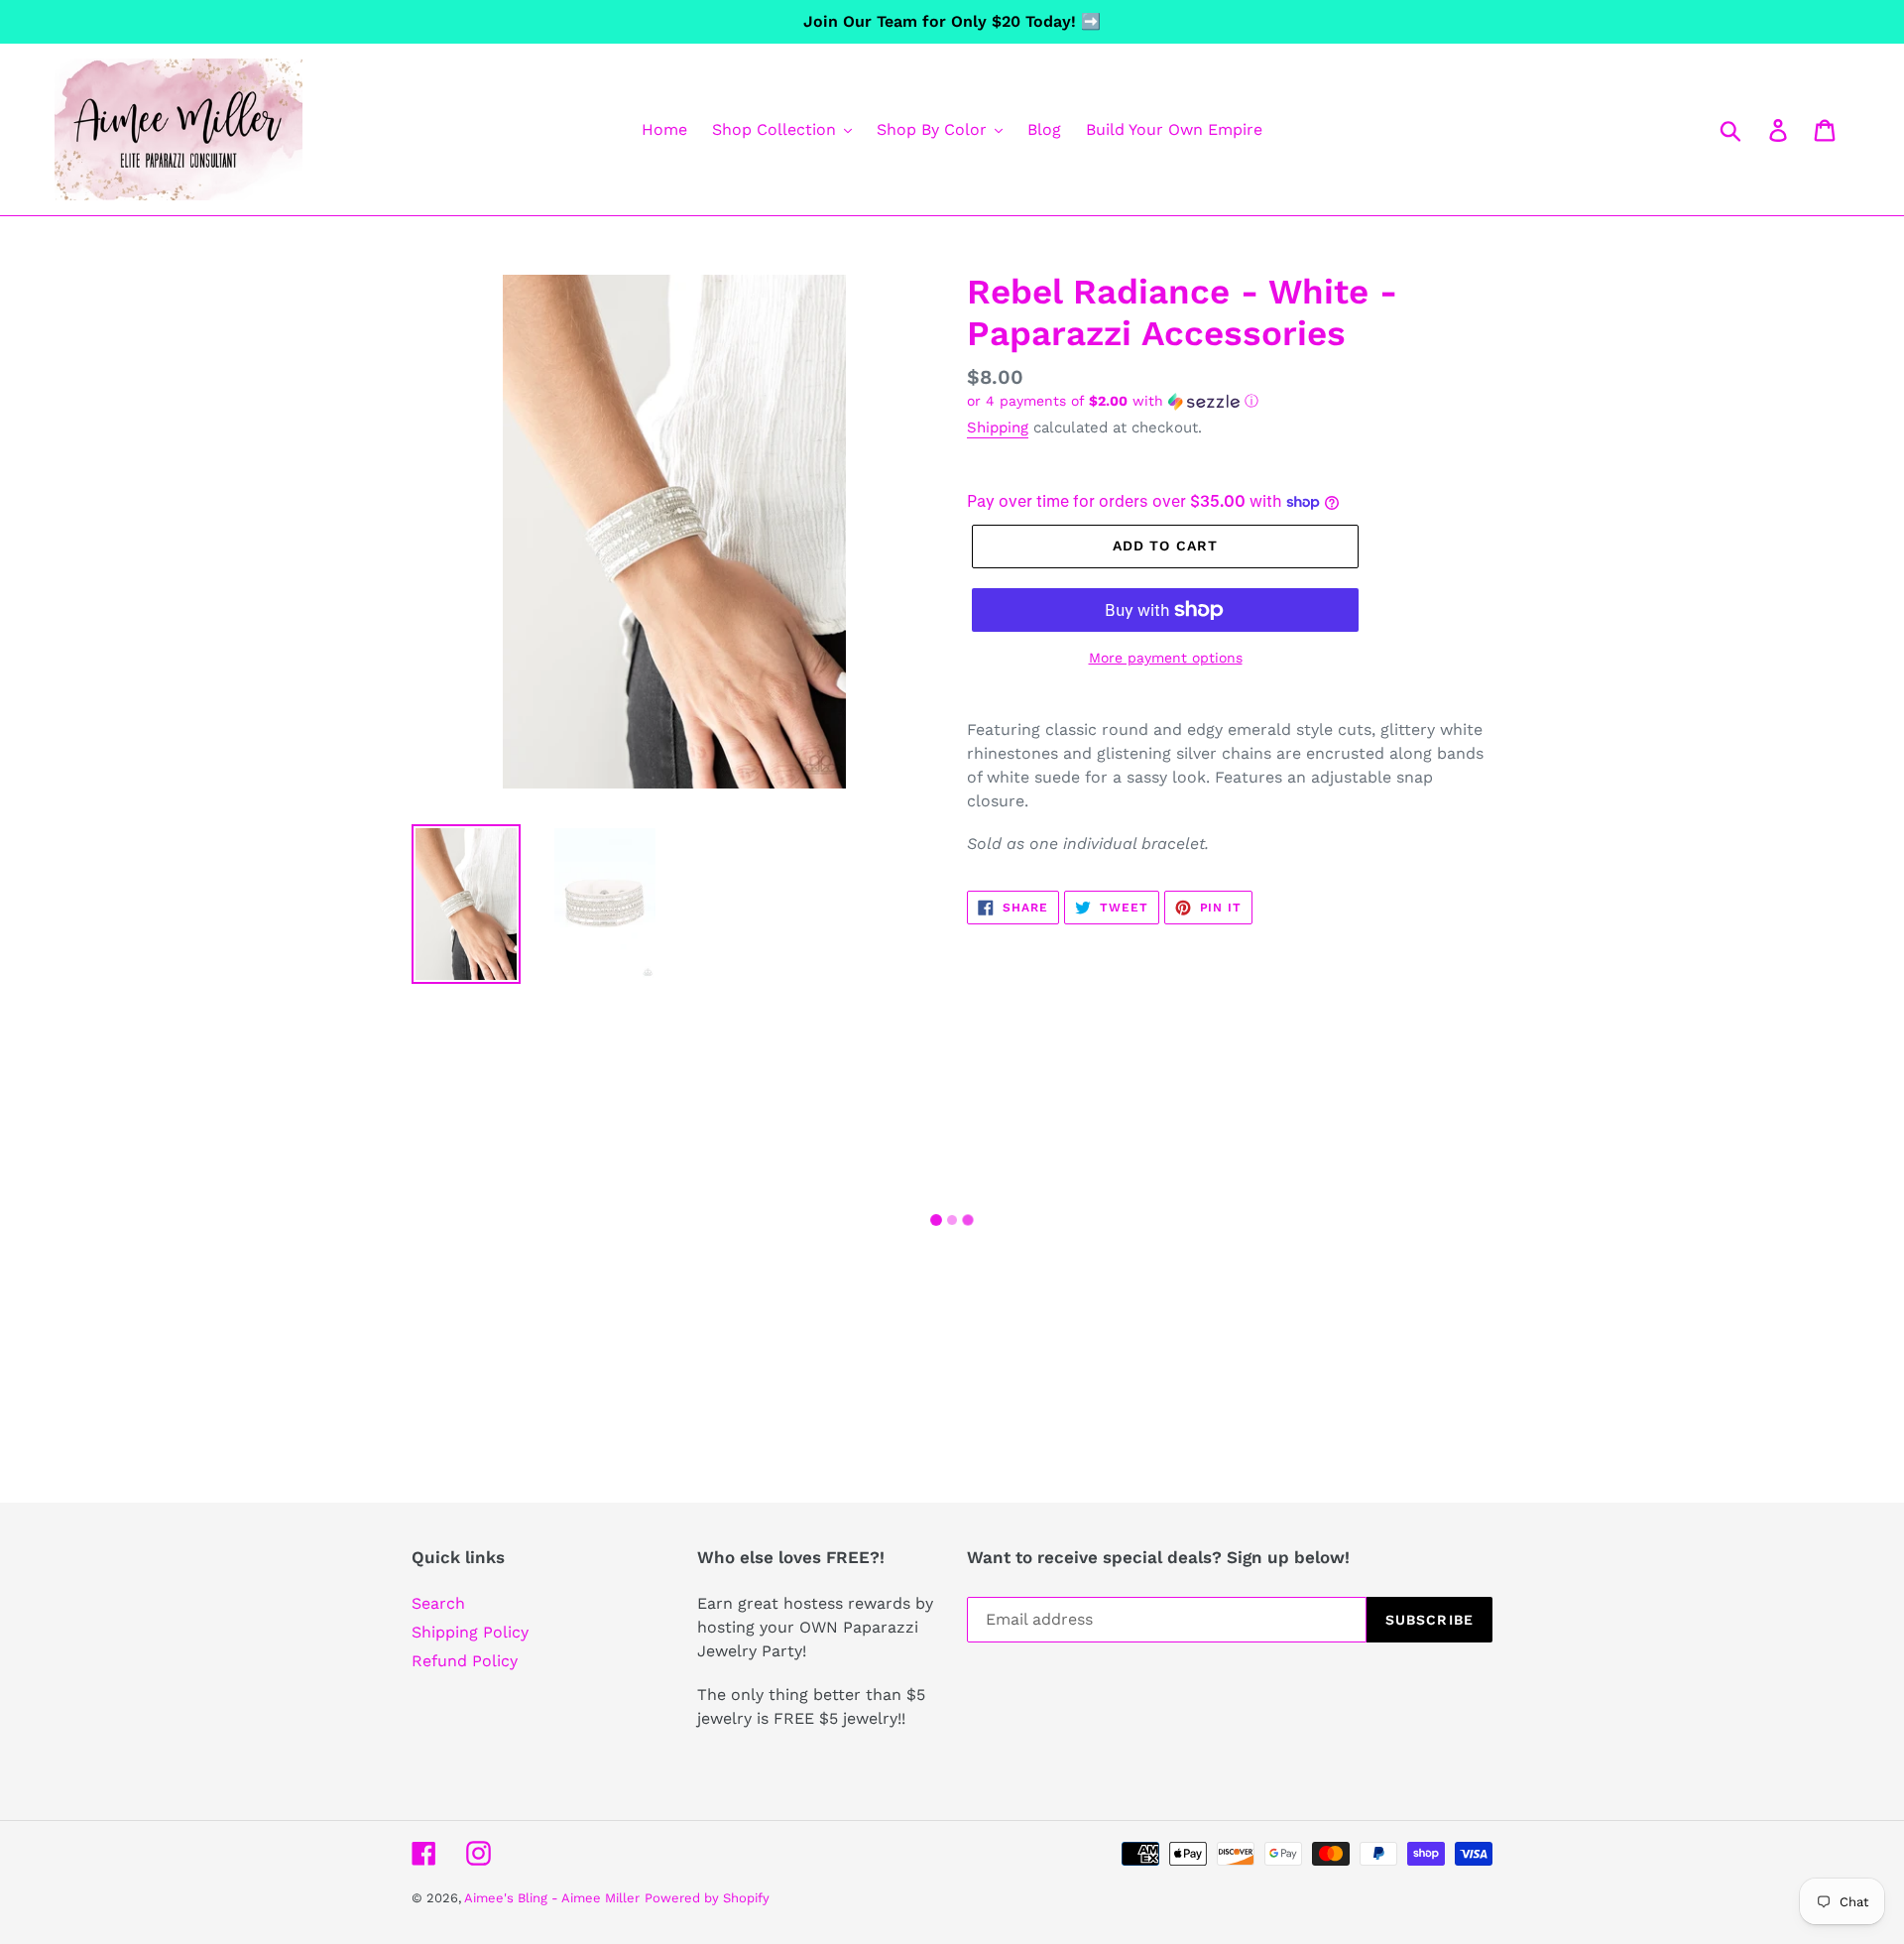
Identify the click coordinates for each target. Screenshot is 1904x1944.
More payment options (1166, 658)
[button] (1230, 401)
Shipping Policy (470, 1632)
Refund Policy (465, 1661)
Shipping (998, 427)
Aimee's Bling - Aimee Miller (552, 1898)
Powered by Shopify (707, 1898)
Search (438, 1603)
